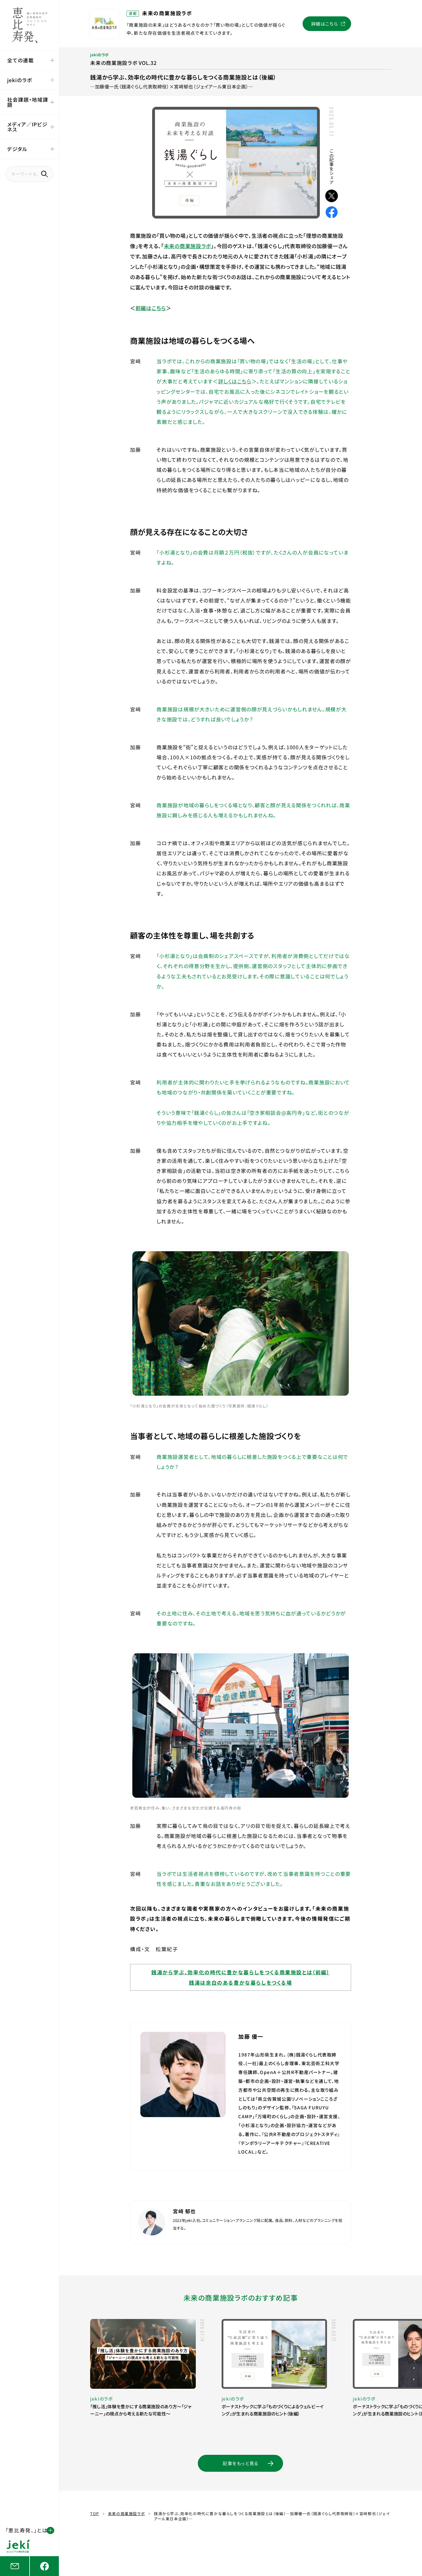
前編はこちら (151, 308)
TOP (95, 2514)
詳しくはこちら (235, 381)
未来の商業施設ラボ (187, 246)
